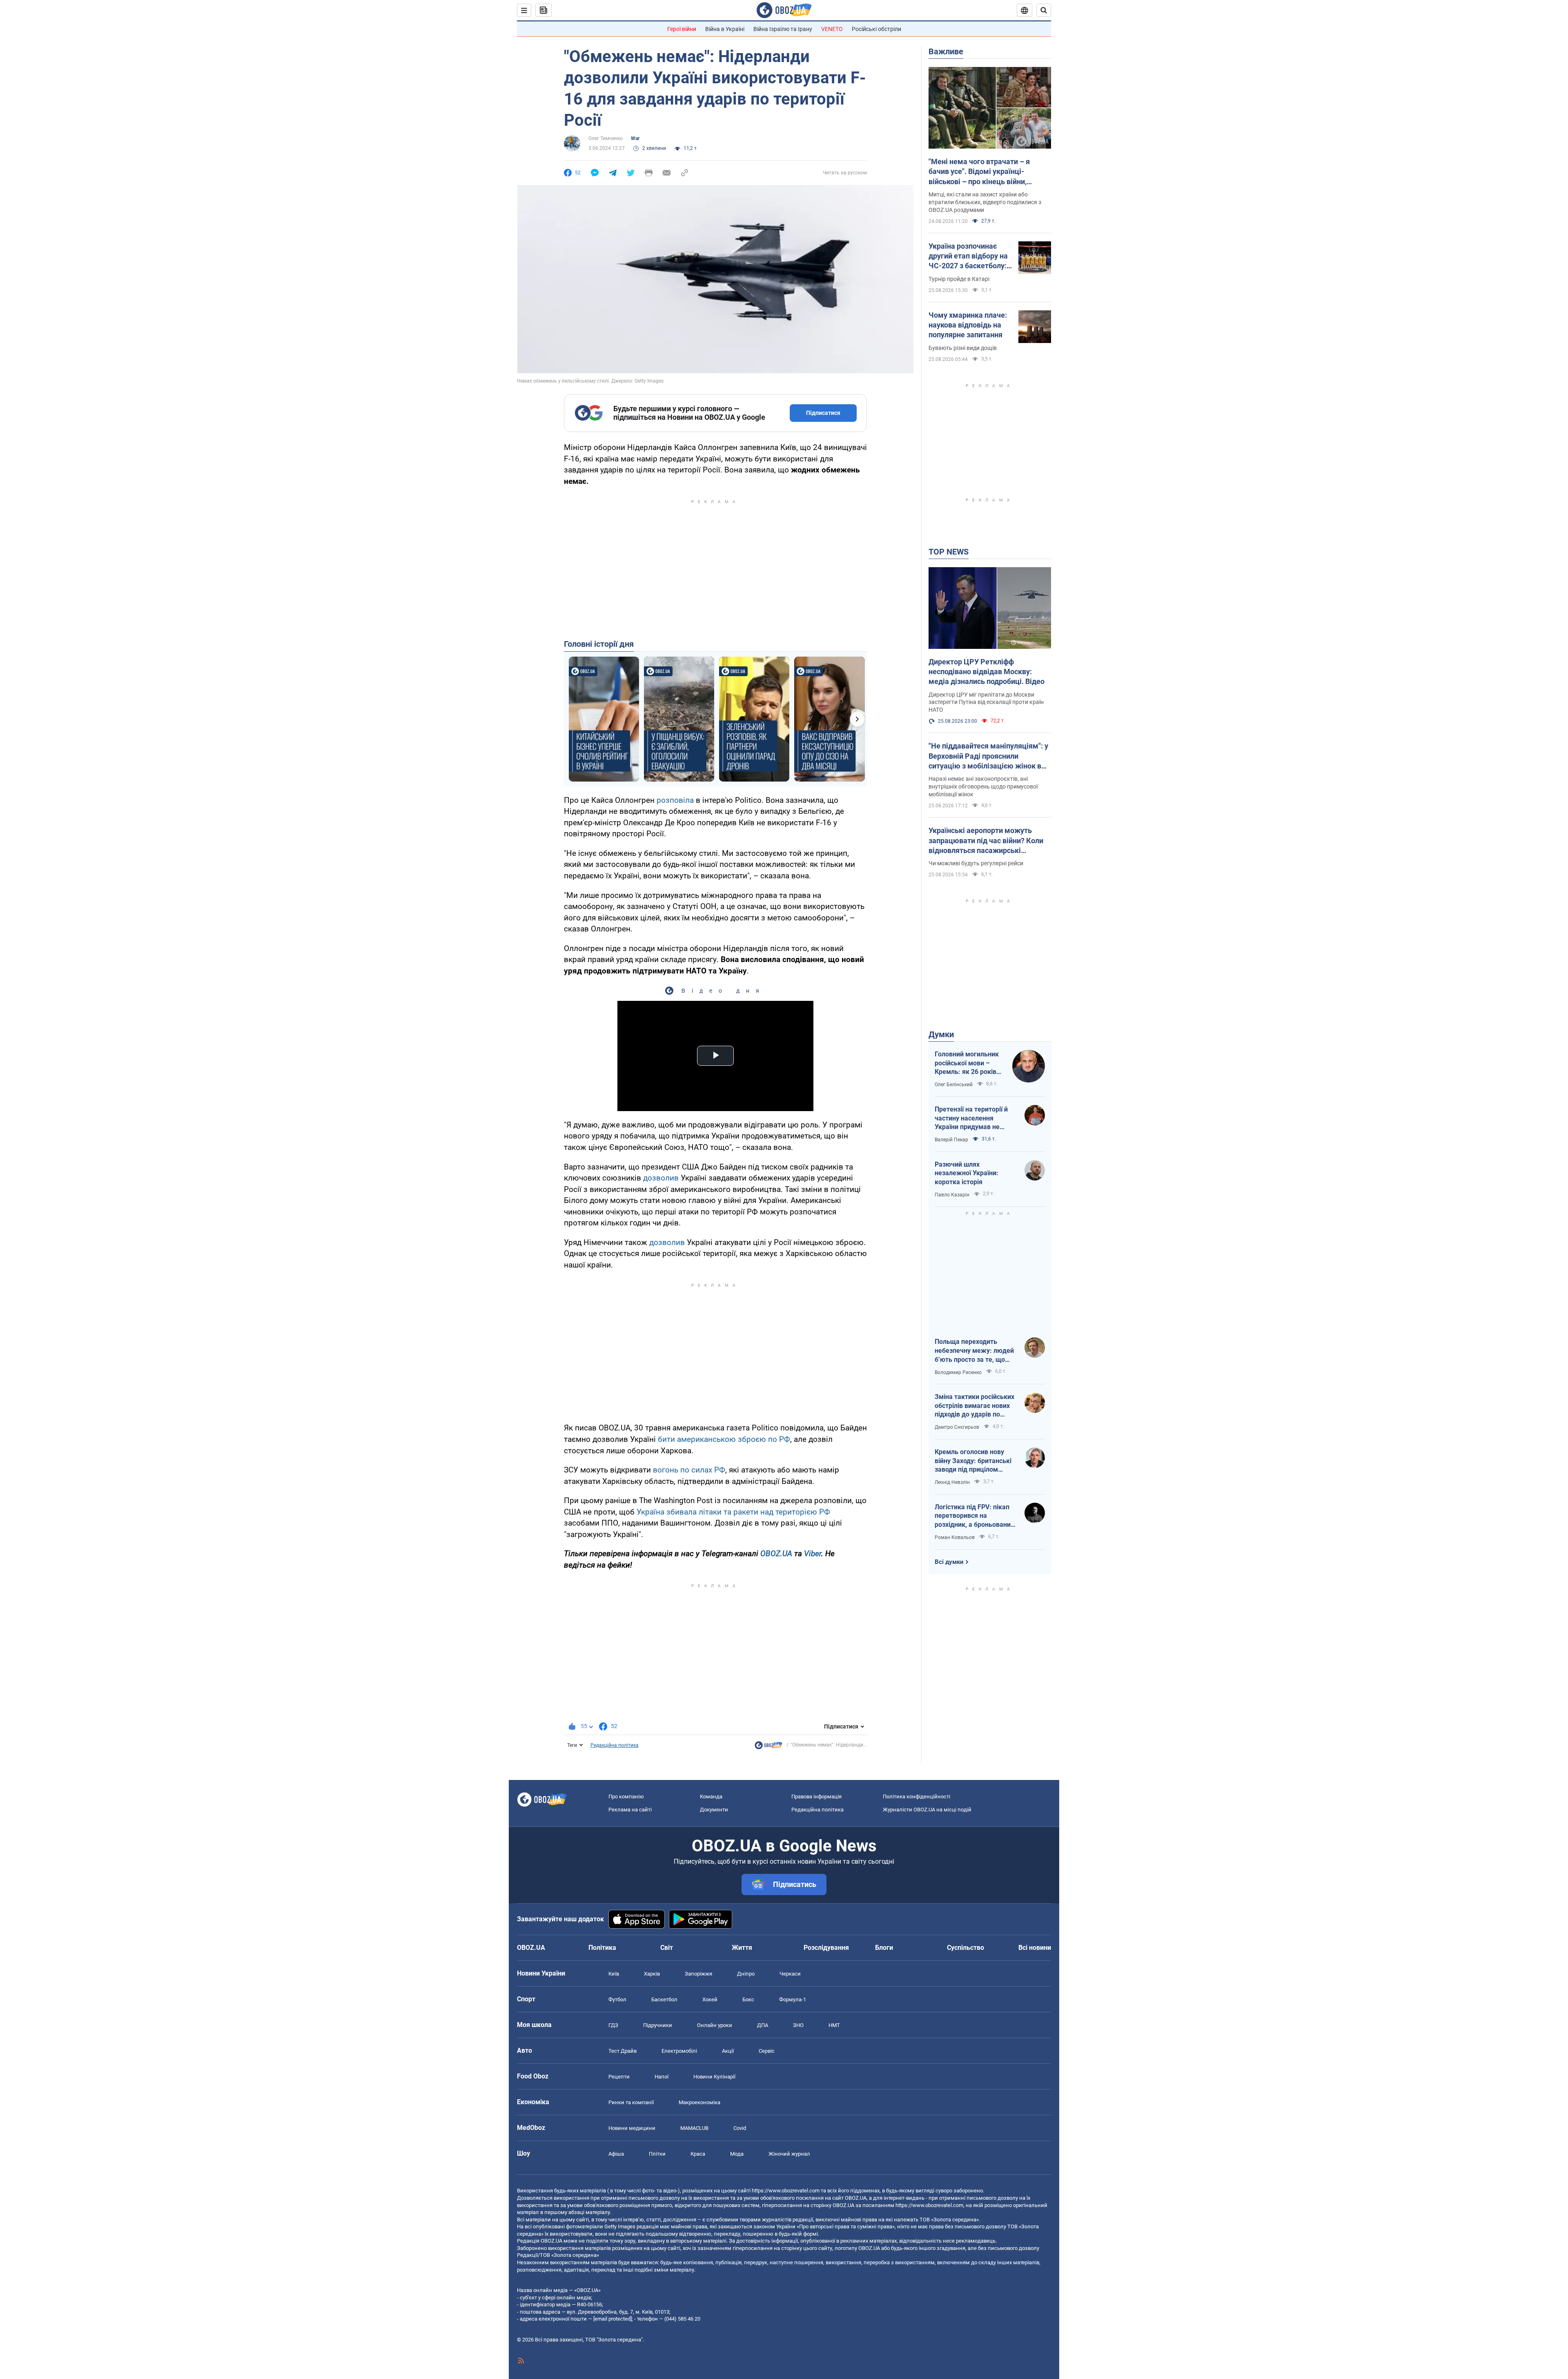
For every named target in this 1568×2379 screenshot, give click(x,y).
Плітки (657, 2154)
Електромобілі (679, 2051)
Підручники (658, 2025)
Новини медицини (632, 2128)
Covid (740, 2128)
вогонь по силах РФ (689, 1470)
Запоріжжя (698, 1974)
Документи (714, 1810)
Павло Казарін (952, 1195)
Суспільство (966, 1948)
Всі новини (1035, 1948)
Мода (737, 2154)
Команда (711, 1797)
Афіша (616, 2154)
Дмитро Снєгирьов (957, 1427)
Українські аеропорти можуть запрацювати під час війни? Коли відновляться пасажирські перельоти (986, 841)
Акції (728, 2051)
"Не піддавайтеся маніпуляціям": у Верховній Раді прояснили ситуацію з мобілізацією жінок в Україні (988, 756)
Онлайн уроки (715, 2025)
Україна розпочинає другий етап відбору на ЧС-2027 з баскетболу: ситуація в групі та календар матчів (968, 256)
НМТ (834, 2025)
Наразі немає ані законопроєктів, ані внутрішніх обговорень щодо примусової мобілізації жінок (983, 786)
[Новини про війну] (768, 1747)
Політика (602, 1948)
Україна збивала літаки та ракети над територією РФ (733, 1512)
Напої (661, 2077)
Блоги (884, 1948)
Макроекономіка (699, 2102)
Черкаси (790, 1974)
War (635, 138)
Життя (742, 1948)
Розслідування (826, 1948)
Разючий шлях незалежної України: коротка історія (967, 1173)
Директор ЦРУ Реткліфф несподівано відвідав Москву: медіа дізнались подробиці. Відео (987, 672)
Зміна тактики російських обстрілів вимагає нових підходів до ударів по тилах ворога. (974, 1406)
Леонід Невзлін (952, 1482)
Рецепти (619, 2077)
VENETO (832, 29)
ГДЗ (613, 2025)
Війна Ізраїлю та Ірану (783, 29)
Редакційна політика (615, 1745)
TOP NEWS (949, 552)
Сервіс (767, 2051)
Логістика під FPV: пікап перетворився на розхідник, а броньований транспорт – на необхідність (974, 1516)
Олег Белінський (954, 1085)
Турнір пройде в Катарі (959, 279)
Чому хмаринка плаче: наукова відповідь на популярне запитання (968, 325)
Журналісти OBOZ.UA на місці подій (927, 1810)
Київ (614, 1974)
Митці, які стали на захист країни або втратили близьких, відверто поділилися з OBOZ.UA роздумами (985, 202)
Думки (941, 1034)
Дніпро (746, 1974)
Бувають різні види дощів (963, 348)
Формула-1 (793, 1999)
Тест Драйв (623, 2051)
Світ (667, 1948)
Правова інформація (816, 1797)
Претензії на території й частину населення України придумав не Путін (971, 1118)
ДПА (763, 2025)
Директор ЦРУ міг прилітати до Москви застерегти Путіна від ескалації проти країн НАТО (986, 702)
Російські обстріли (876, 29)
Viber (813, 1554)
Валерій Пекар (951, 1140)
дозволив (661, 1178)
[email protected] (612, 2319)
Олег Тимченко (606, 138)
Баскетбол (664, 1999)
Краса (698, 2154)
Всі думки (949, 1562)
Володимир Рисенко (958, 1372)
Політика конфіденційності (917, 1797)
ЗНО (798, 2025)
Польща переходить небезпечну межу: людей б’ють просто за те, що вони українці (974, 1351)
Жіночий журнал (789, 2154)
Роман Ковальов (955, 1537)
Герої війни (682, 29)
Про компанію (626, 1797)
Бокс (748, 1999)
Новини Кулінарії (714, 2077)
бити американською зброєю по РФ (724, 1439)
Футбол (617, 1999)
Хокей (710, 1999)
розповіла (675, 800)
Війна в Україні (725, 29)
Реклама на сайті (630, 1810)
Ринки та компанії (631, 2102)
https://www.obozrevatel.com (786, 2191)
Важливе (946, 51)
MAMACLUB (694, 2128)
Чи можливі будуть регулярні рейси (976, 863)
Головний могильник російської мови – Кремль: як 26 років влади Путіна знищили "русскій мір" (969, 1063)
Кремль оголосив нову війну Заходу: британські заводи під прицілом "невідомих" (973, 1461)
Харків (652, 1974)
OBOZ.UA (776, 1554)
